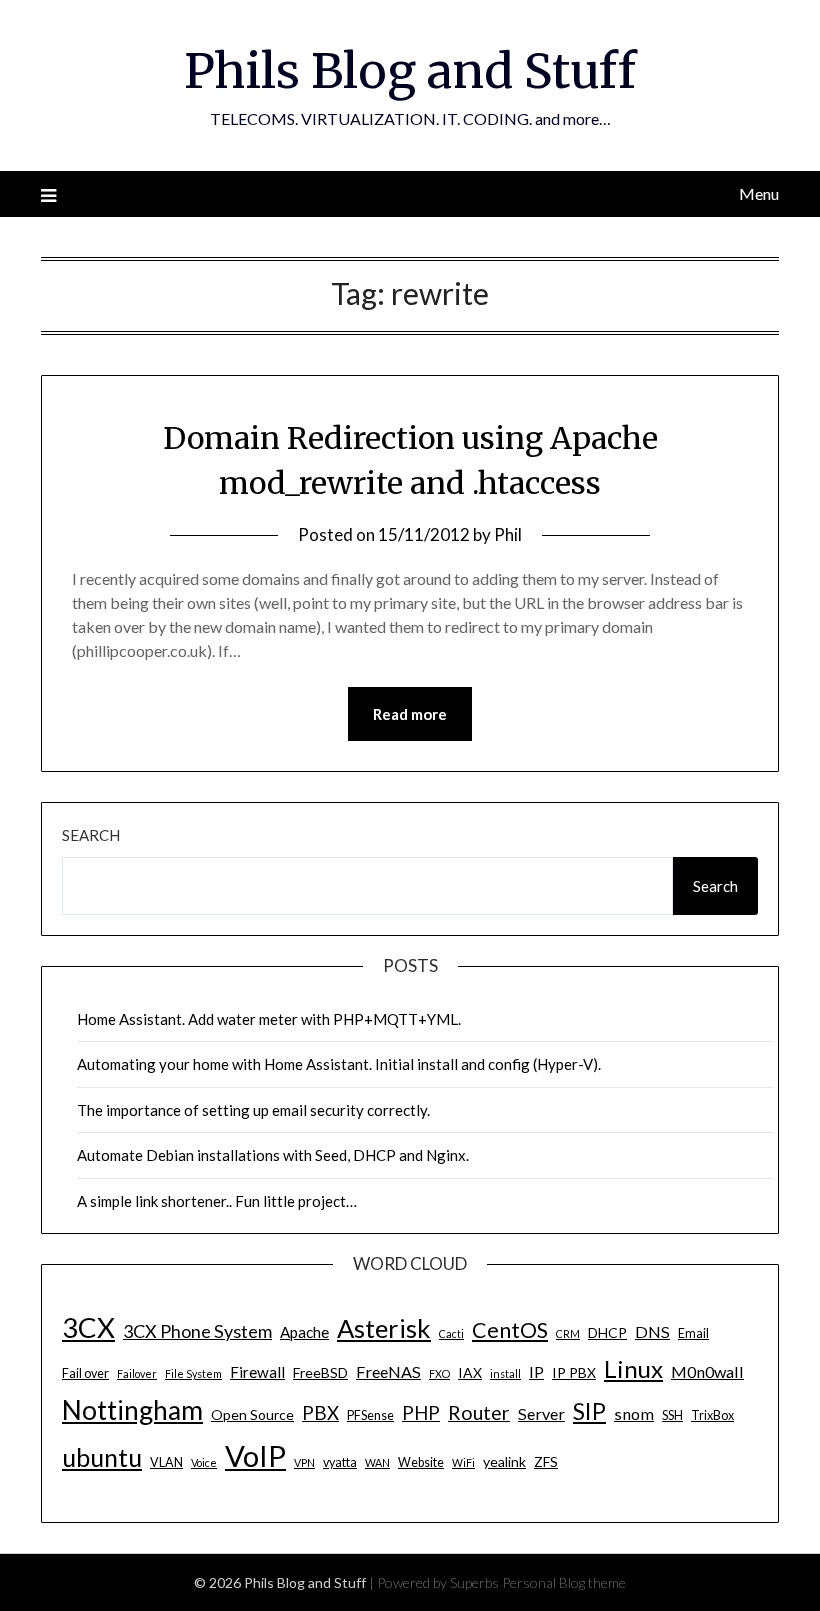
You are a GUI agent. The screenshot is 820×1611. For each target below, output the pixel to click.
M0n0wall (707, 1371)
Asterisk (384, 1328)
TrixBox (712, 1415)
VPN (304, 1462)
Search (91, 835)
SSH (672, 1415)
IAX (470, 1372)
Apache (304, 1332)
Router (479, 1412)
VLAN (166, 1462)
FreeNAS (388, 1371)
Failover (137, 1373)
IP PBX (574, 1372)
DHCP (607, 1332)
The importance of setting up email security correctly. (253, 1110)
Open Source (252, 1414)
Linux (633, 1368)
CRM (568, 1333)
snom (634, 1413)
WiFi (463, 1462)
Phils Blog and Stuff (410, 71)
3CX (88, 1327)
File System (193, 1373)
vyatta (340, 1462)
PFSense (370, 1415)
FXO (439, 1373)
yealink (504, 1461)
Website (421, 1462)
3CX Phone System (197, 1331)
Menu (759, 193)
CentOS (510, 1330)
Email (693, 1333)
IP (536, 1371)
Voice (204, 1462)
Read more (410, 714)
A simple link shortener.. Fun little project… (217, 1201)
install (505, 1373)
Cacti (451, 1333)
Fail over (85, 1373)
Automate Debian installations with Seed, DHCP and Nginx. (273, 1155)
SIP (589, 1411)
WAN (377, 1462)
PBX (320, 1412)
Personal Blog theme (564, 1582)
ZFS (546, 1461)
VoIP (255, 1455)
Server (541, 1413)
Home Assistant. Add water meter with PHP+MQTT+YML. (269, 1019)
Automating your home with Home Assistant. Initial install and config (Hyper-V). (339, 1064)
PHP (421, 1412)
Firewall (257, 1372)
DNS (652, 1331)
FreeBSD (320, 1372)
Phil (508, 534)
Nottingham (132, 1410)
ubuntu (102, 1457)
